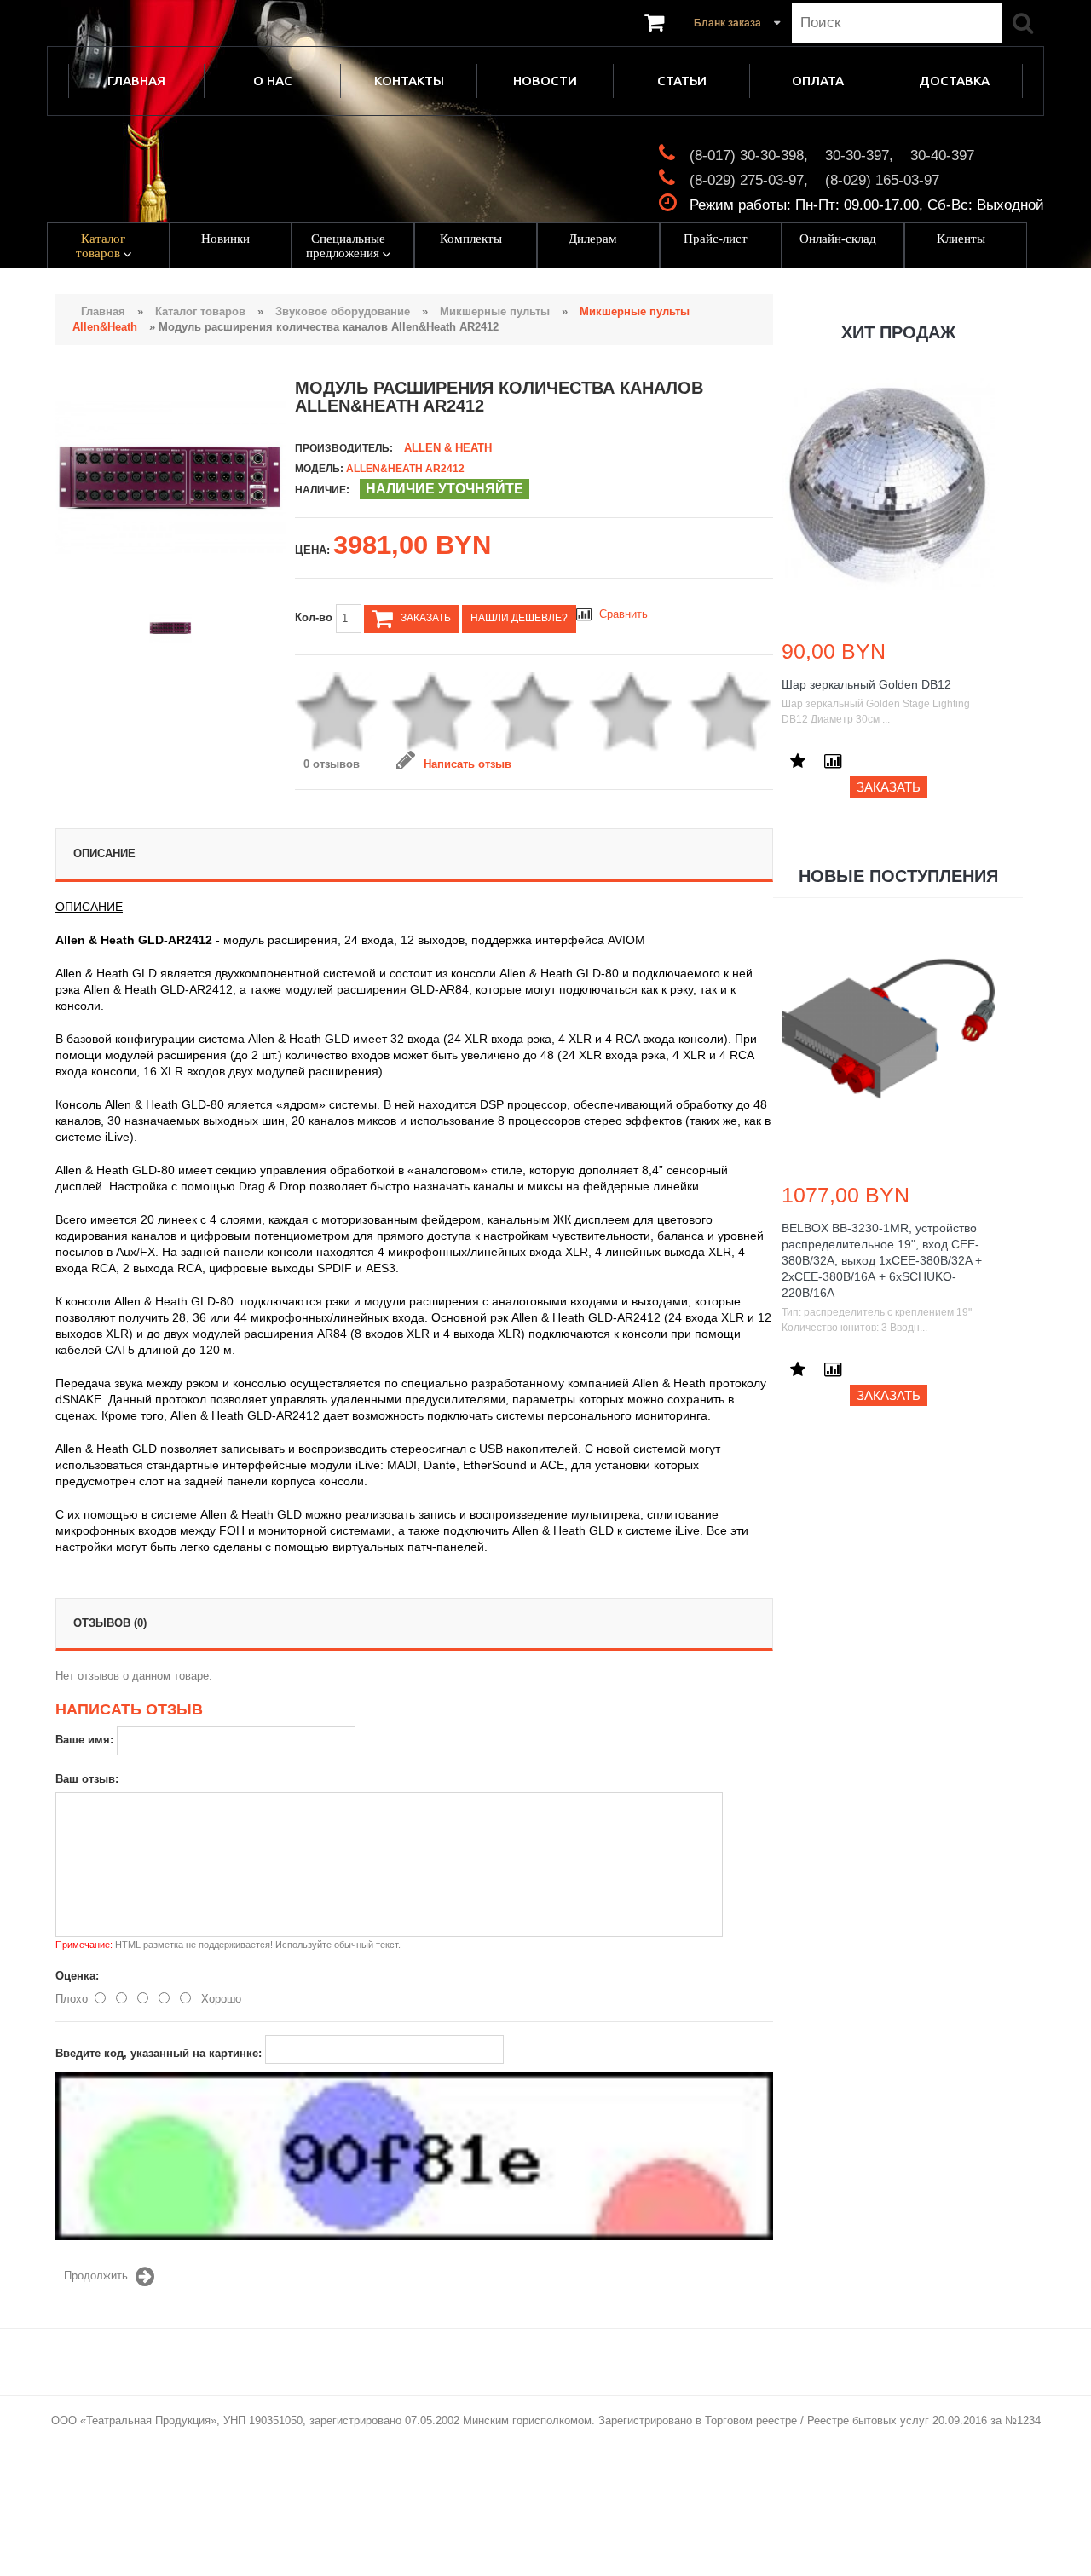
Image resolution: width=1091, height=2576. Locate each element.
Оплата (818, 81)
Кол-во (315, 617)
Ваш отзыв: (87, 1779)
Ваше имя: (84, 1740)
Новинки (225, 239)
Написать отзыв (468, 764)
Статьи (682, 81)
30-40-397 (942, 156)
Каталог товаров (101, 246)
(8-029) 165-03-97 (882, 180)
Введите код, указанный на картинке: (159, 2053)
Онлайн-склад (838, 239)
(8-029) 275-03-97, (749, 180)
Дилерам (593, 239)
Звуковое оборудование (343, 311)
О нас (273, 81)
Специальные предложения (346, 246)
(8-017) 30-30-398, (749, 156)
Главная (136, 81)
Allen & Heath (448, 448)
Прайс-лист (716, 239)
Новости (545, 81)
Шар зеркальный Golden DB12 (866, 684)
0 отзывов (332, 764)
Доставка (954, 81)
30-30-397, (859, 156)
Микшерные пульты (495, 311)
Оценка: (77, 1976)
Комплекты (471, 239)
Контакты (409, 81)
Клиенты (961, 239)
